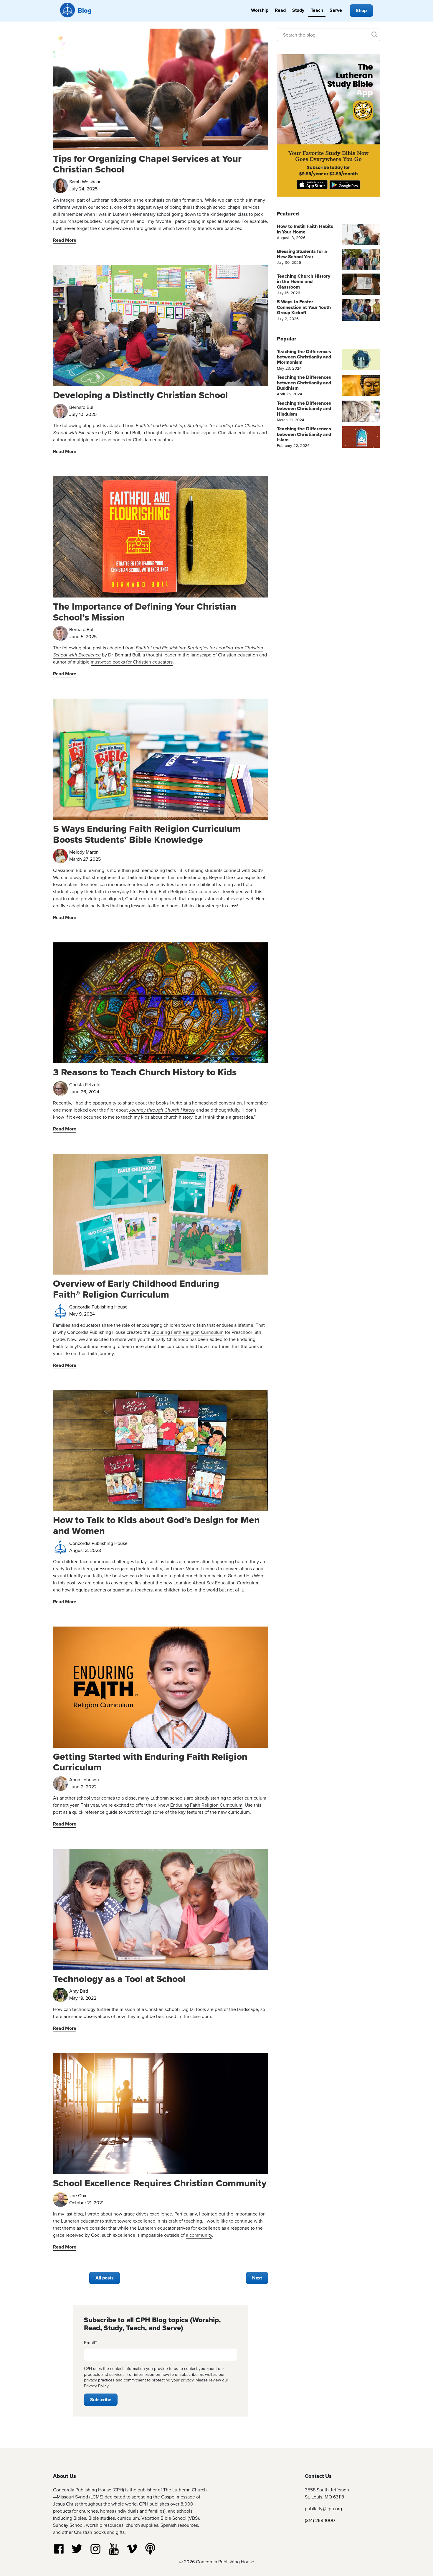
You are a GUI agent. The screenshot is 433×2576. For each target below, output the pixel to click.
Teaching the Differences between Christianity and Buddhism (304, 383)
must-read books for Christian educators (132, 440)
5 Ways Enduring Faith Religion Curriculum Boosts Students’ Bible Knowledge (147, 834)
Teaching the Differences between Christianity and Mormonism (304, 357)
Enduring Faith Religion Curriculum (175, 892)
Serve (336, 10)
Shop (361, 10)
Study (298, 10)
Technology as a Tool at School (119, 1979)
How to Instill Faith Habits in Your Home (305, 229)
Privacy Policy (96, 2386)
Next (257, 2278)
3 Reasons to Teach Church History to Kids (145, 1072)
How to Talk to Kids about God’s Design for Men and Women (156, 1525)
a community (199, 2235)
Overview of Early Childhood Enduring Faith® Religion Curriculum (136, 1289)
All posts (105, 2278)
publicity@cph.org (323, 2509)
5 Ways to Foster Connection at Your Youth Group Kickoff (304, 307)
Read (280, 10)
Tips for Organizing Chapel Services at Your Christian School (147, 164)
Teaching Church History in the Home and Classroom (304, 282)
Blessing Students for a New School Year (302, 254)
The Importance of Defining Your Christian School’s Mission (145, 612)
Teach (317, 10)
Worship (260, 10)
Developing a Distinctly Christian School (141, 395)
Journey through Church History (162, 1110)
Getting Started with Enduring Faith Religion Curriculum (150, 1762)
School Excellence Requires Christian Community (160, 2183)
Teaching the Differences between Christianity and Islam (304, 434)
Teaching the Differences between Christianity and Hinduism (304, 409)
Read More (65, 240)
